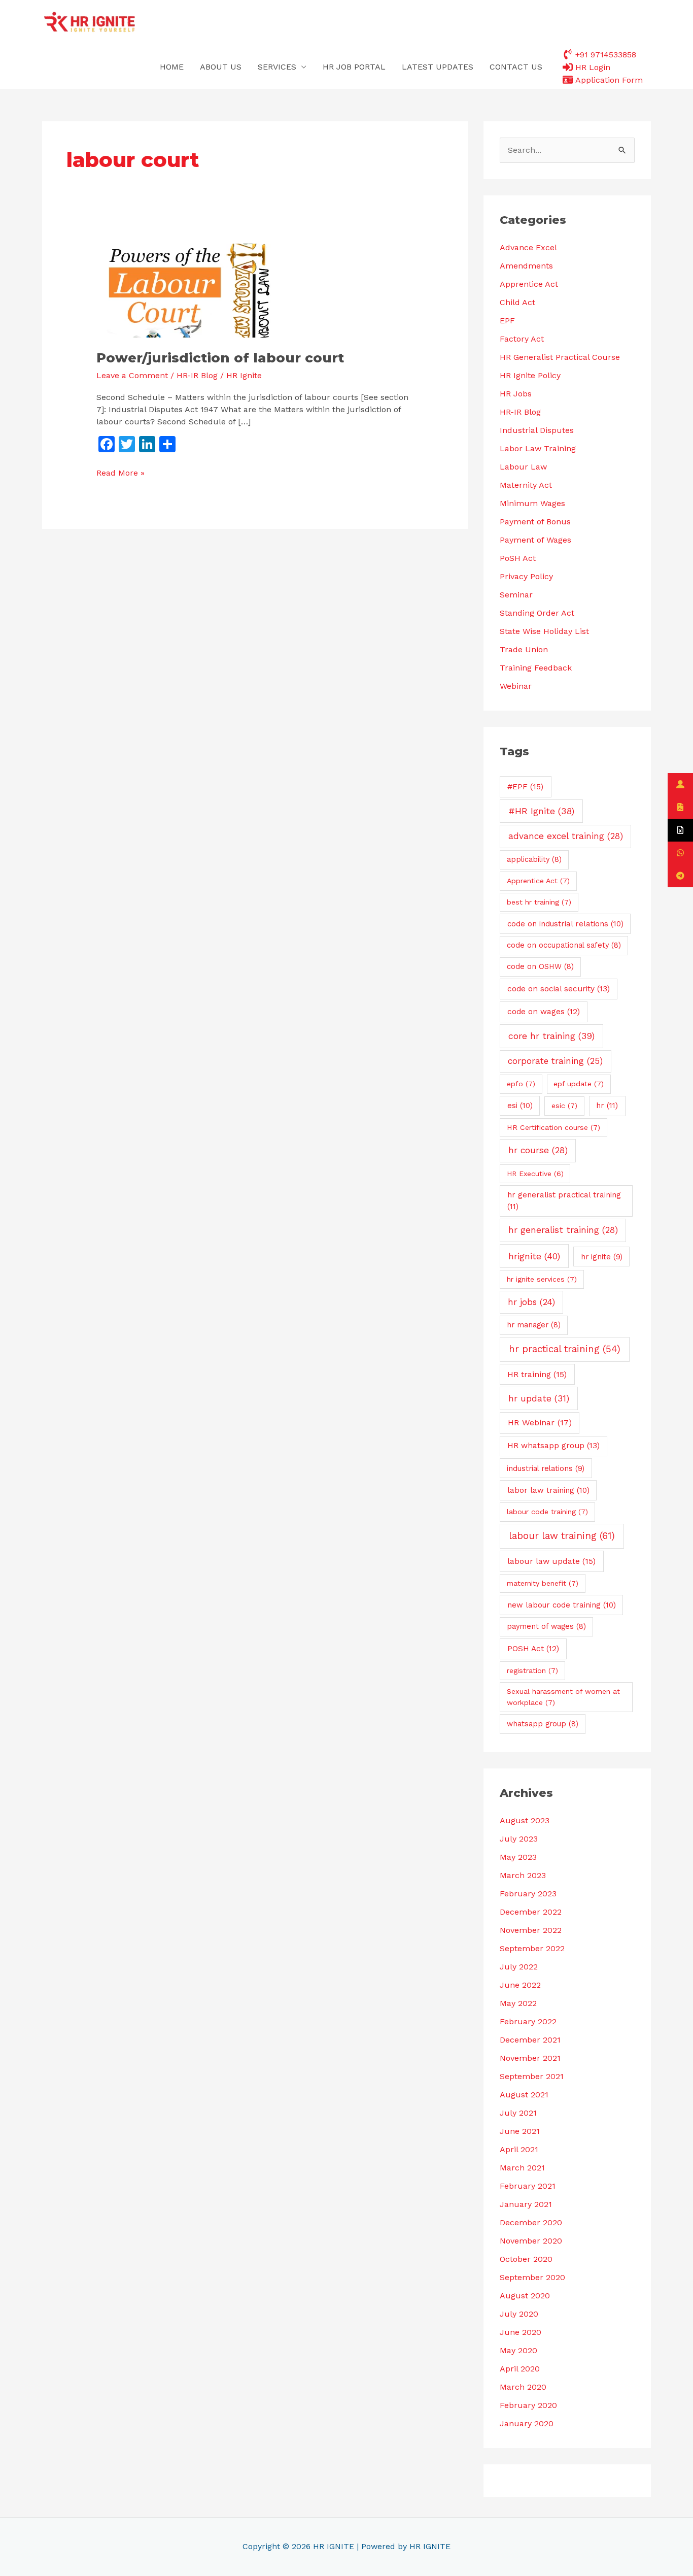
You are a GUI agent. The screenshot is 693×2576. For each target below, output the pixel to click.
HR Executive (535, 1174)
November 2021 (530, 2058)
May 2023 (518, 1857)
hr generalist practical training (564, 1201)
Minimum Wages (532, 503)
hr (607, 1106)
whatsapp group (543, 1724)
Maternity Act (526, 485)
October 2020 (526, 2259)
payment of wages (546, 1626)
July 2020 (519, 2314)
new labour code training (562, 1605)
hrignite (534, 1256)
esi (520, 1106)
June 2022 (520, 1985)
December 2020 (531, 2222)
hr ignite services (542, 1279)
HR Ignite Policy (530, 375)
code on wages (544, 1012)
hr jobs (531, 1302)
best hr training (539, 902)
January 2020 (527, 2423)
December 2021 (530, 2040)
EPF (507, 321)
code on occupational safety (564, 945)
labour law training (562, 1536)
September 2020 (532, 2277)
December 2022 (531, 1912)
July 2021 (518, 2113)
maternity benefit (543, 1583)
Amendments (526, 266)
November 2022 (531, 1930)
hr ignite (602, 1257)
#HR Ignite (541, 811)
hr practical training (565, 1349)
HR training (537, 1374)
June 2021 (520, 2131)
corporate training (555, 1061)
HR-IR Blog (197, 375)
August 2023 (525, 1820)
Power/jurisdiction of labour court (220, 358)
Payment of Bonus (535, 522)
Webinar (516, 686)
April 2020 (520, 2369)
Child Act (517, 302)
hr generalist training (563, 1230)
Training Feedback (536, 668)
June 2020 (521, 2332)
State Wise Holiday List (544, 631)
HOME (172, 67)
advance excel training (566, 836)
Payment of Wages (535, 540)
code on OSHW (540, 966)
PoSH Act (518, 558)
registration (532, 1670)
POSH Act (533, 1649)
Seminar (516, 595)
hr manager (534, 1325)
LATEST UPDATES (438, 67)
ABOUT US (221, 67)
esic (564, 1106)
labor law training (548, 1490)
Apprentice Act (529, 284)
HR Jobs (516, 394)
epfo (521, 1084)
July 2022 (519, 1967)
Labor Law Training (538, 448)
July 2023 (519, 1839)
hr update (539, 1398)
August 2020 (525, 2296)
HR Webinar (540, 1423)
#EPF (525, 787)
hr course (538, 1150)
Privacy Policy (526, 576)
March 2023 (523, 1875)
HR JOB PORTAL (354, 67)
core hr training (551, 1036)
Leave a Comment (132, 375)
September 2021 (532, 2076)
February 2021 (528, 2186)
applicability (534, 859)
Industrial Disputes (537, 430)
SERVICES (277, 67)
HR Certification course (553, 1127)
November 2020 (531, 2241)
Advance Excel (528, 247)
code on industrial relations (565, 924)
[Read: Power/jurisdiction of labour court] (186, 290)
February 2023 (528, 1894)
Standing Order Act (537, 613)
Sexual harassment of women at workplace (563, 1697)
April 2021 (519, 2149)
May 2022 (518, 2003)
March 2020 (523, 2387)
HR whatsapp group (553, 1446)
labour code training (547, 1512)
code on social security (559, 989)
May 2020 (518, 2350)
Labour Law (523, 467)
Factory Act (522, 339)
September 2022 (532, 1948)
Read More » (120, 472)
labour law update (551, 1561)
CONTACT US (516, 67)
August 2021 (524, 2095)
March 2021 (522, 2168)
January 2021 (526, 2204)
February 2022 (528, 2021)
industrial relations (546, 1468)
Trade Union (524, 649)
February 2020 (528, 2405)
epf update (579, 1084)
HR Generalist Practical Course (560, 357)
